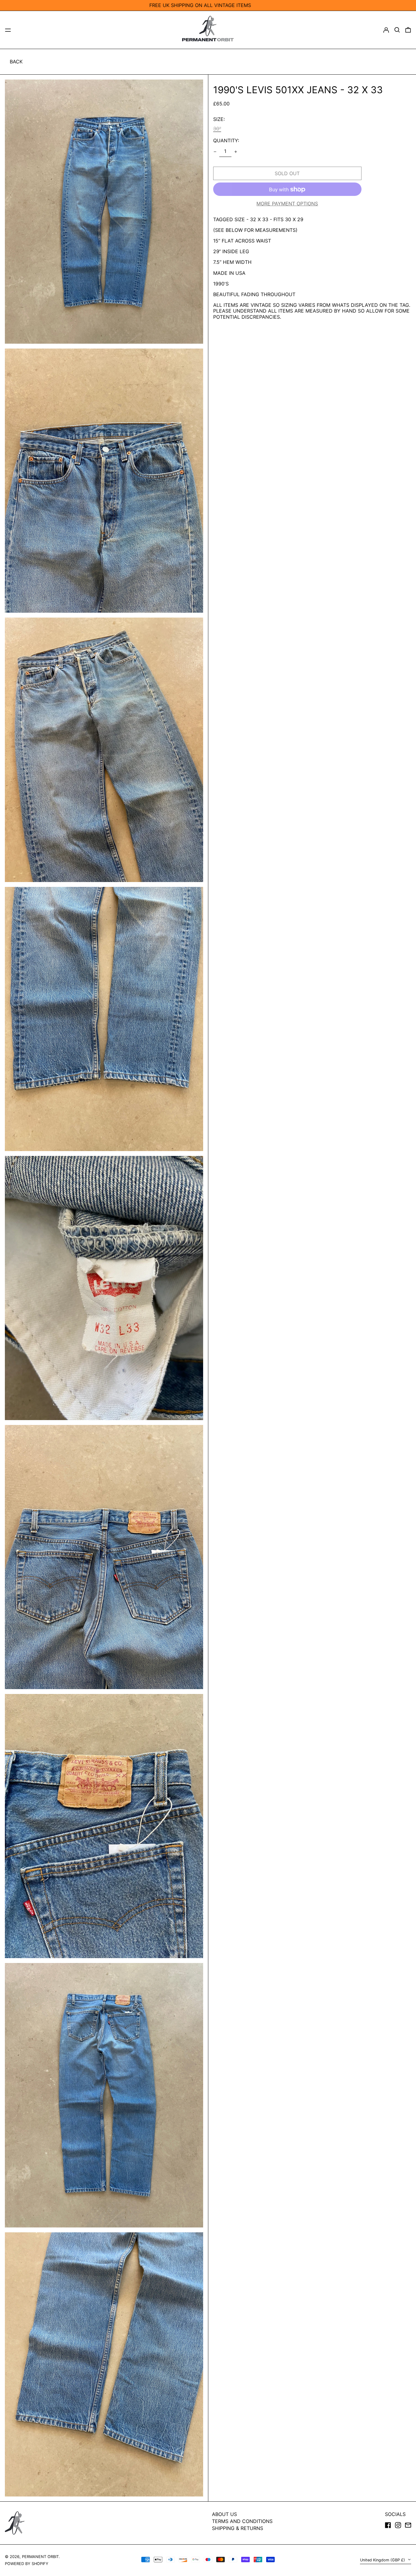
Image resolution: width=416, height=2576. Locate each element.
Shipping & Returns (238, 2528)
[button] (397, 30)
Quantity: (226, 141)
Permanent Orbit (40, 2557)
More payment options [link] (287, 204)
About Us (224, 2514)
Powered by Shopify (27, 2564)
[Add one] (236, 152)
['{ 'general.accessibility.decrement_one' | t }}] (215, 152)
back (16, 62)
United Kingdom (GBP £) (383, 2560)
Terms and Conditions (242, 2521)
